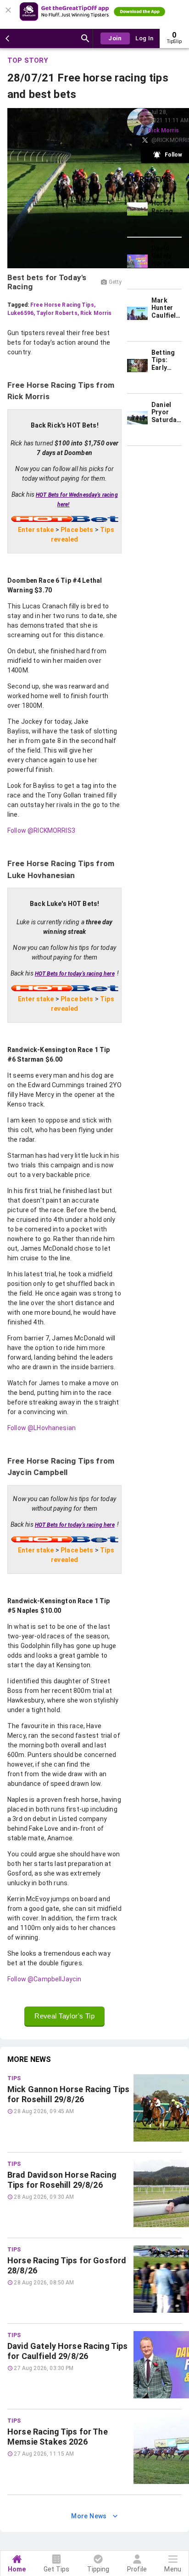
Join (115, 38)
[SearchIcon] (85, 38)
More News (89, 2516)
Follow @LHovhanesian (42, 1428)
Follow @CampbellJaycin (44, 1979)
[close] (10, 7)
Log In (144, 38)
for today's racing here (75, 974)
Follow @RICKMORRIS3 (41, 830)
